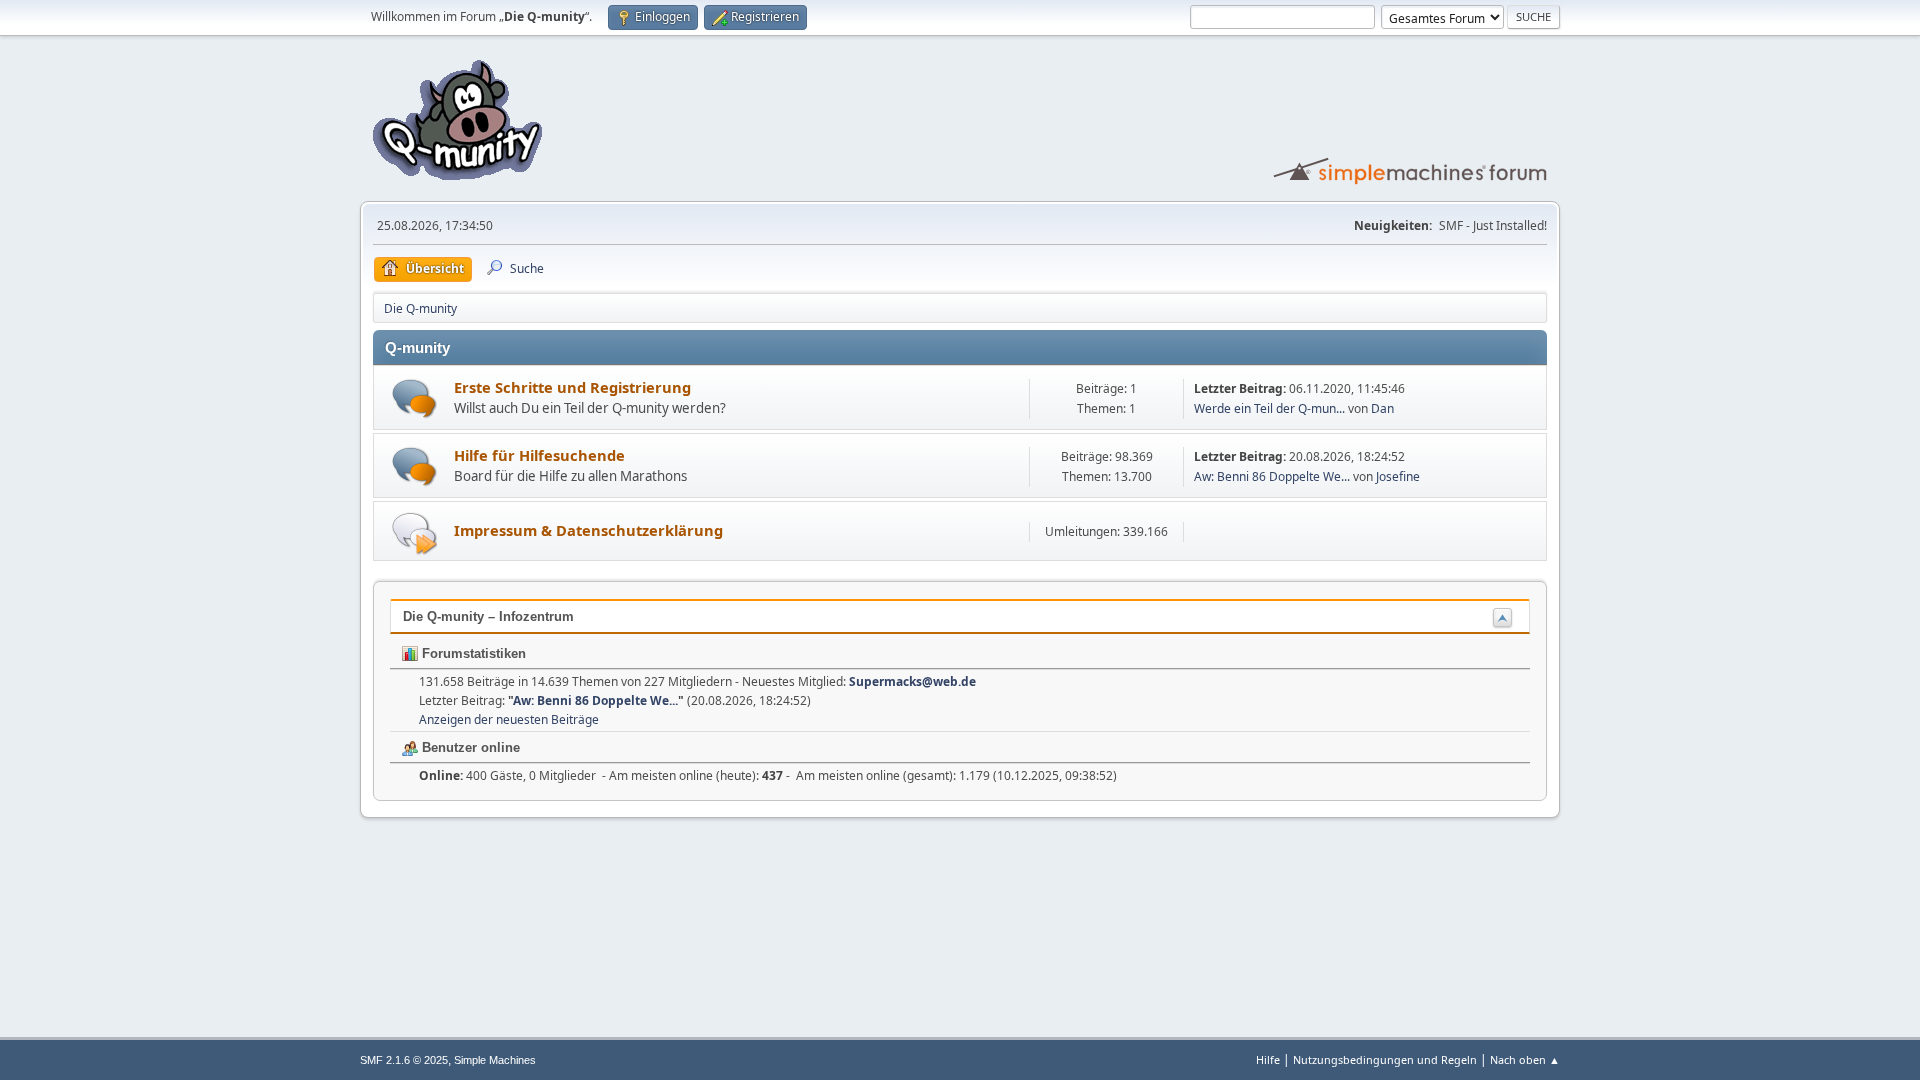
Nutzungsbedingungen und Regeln (1385, 1059)
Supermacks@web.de (912, 681)
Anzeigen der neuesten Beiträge (509, 719)
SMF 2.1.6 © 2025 (404, 1060)
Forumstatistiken (472, 653)
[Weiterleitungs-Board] (414, 532)
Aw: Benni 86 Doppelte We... (1272, 476)
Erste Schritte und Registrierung (572, 387)
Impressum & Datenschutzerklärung (588, 530)
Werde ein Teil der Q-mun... (1269, 408)
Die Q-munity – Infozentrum (488, 616)
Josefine (1398, 476)
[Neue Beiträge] (414, 398)
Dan (1382, 408)
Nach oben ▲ (1525, 1059)
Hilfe (1268, 1059)
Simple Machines (495, 1060)
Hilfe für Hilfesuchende (539, 455)
